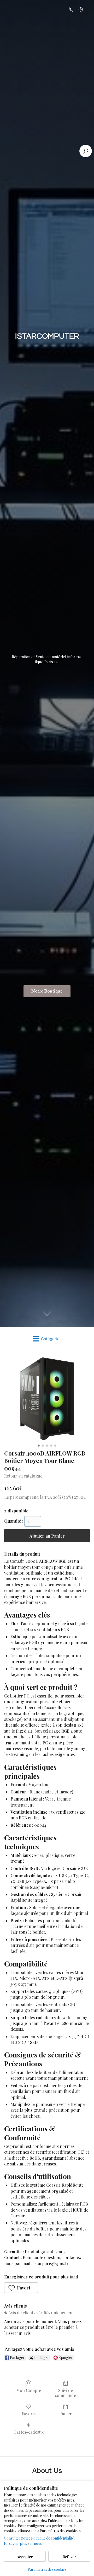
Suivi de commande (65, 2393)
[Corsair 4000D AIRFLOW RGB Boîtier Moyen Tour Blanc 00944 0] (47, 1399)
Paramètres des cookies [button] (47, 2569)
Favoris (29, 2413)
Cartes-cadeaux (29, 2432)
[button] (21, 2288)
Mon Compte (29, 2390)
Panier (66, 2413)
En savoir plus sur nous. (23, 2543)
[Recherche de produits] (86, 151)
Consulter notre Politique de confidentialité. (39, 2538)
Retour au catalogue (23, 1476)
